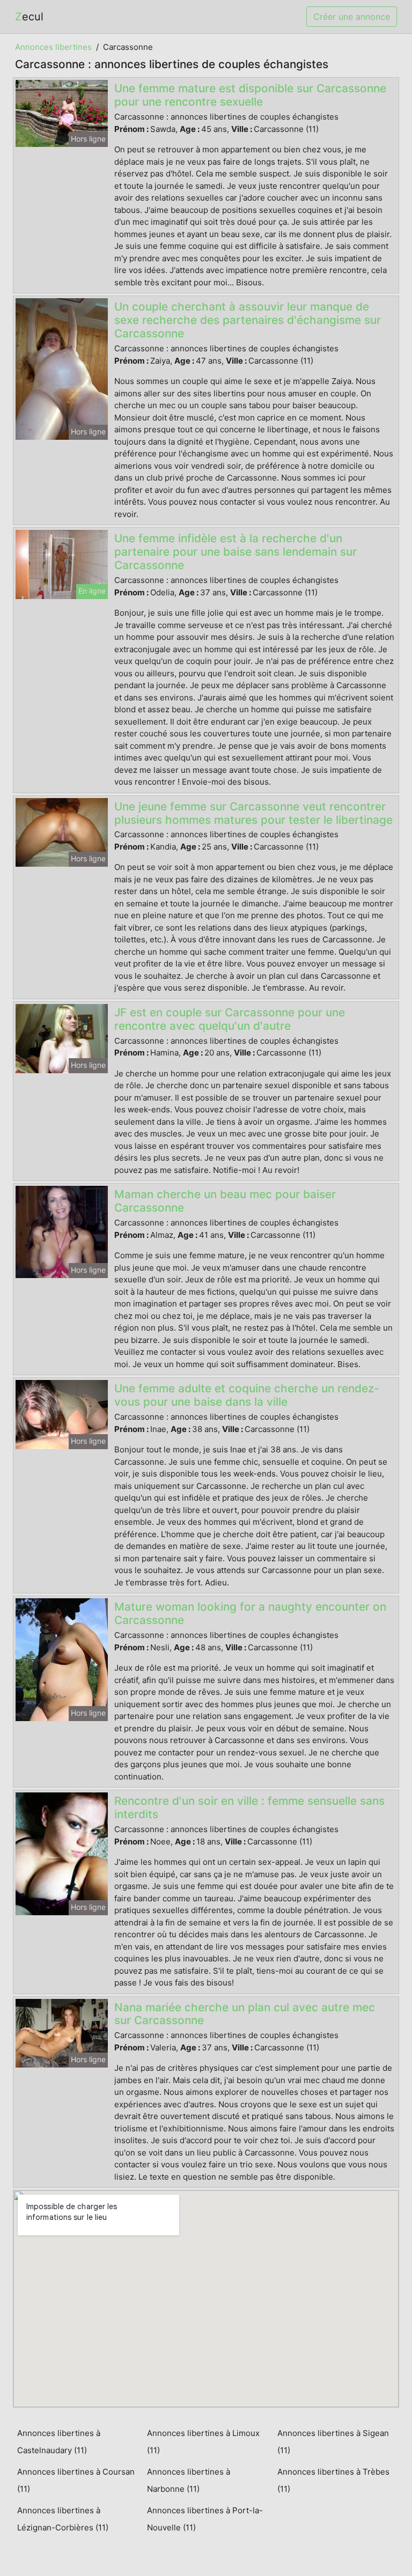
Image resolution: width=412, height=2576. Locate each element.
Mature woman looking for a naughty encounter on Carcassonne (250, 1613)
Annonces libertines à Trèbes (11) (333, 2480)
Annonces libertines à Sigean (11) (333, 2442)
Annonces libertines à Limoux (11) (203, 2442)
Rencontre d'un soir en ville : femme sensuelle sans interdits (249, 1807)
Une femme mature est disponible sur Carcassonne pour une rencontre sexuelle (250, 95)
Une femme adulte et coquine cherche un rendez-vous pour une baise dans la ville (247, 1395)
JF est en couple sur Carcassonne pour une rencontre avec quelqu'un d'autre (230, 1019)
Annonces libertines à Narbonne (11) (189, 2480)
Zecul (29, 17)
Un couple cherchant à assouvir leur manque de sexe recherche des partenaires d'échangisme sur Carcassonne (248, 320)
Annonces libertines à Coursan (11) (76, 2480)
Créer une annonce (352, 17)
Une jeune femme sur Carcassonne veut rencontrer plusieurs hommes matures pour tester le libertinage (253, 813)
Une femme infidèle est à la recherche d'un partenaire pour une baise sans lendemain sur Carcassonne (236, 552)
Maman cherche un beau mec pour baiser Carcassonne (225, 1201)
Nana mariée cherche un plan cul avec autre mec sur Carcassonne (245, 2014)
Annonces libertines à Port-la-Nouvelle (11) (205, 2519)
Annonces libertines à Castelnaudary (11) (59, 2442)
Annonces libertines (53, 47)
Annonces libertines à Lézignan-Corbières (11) (63, 2519)
